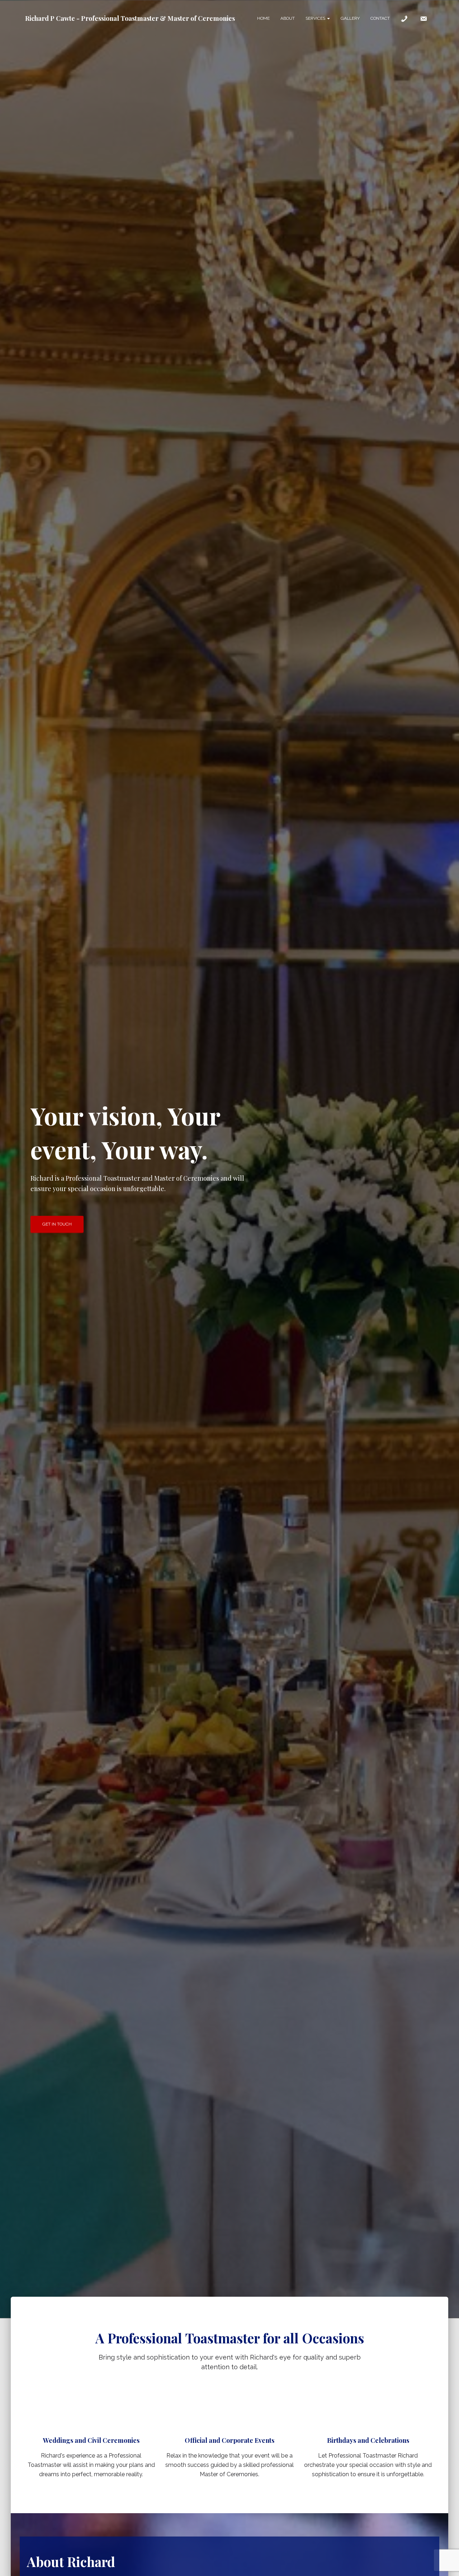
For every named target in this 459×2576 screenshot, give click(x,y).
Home (263, 18)
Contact (380, 18)
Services (316, 18)
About (288, 18)
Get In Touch (57, 1224)
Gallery (350, 18)
